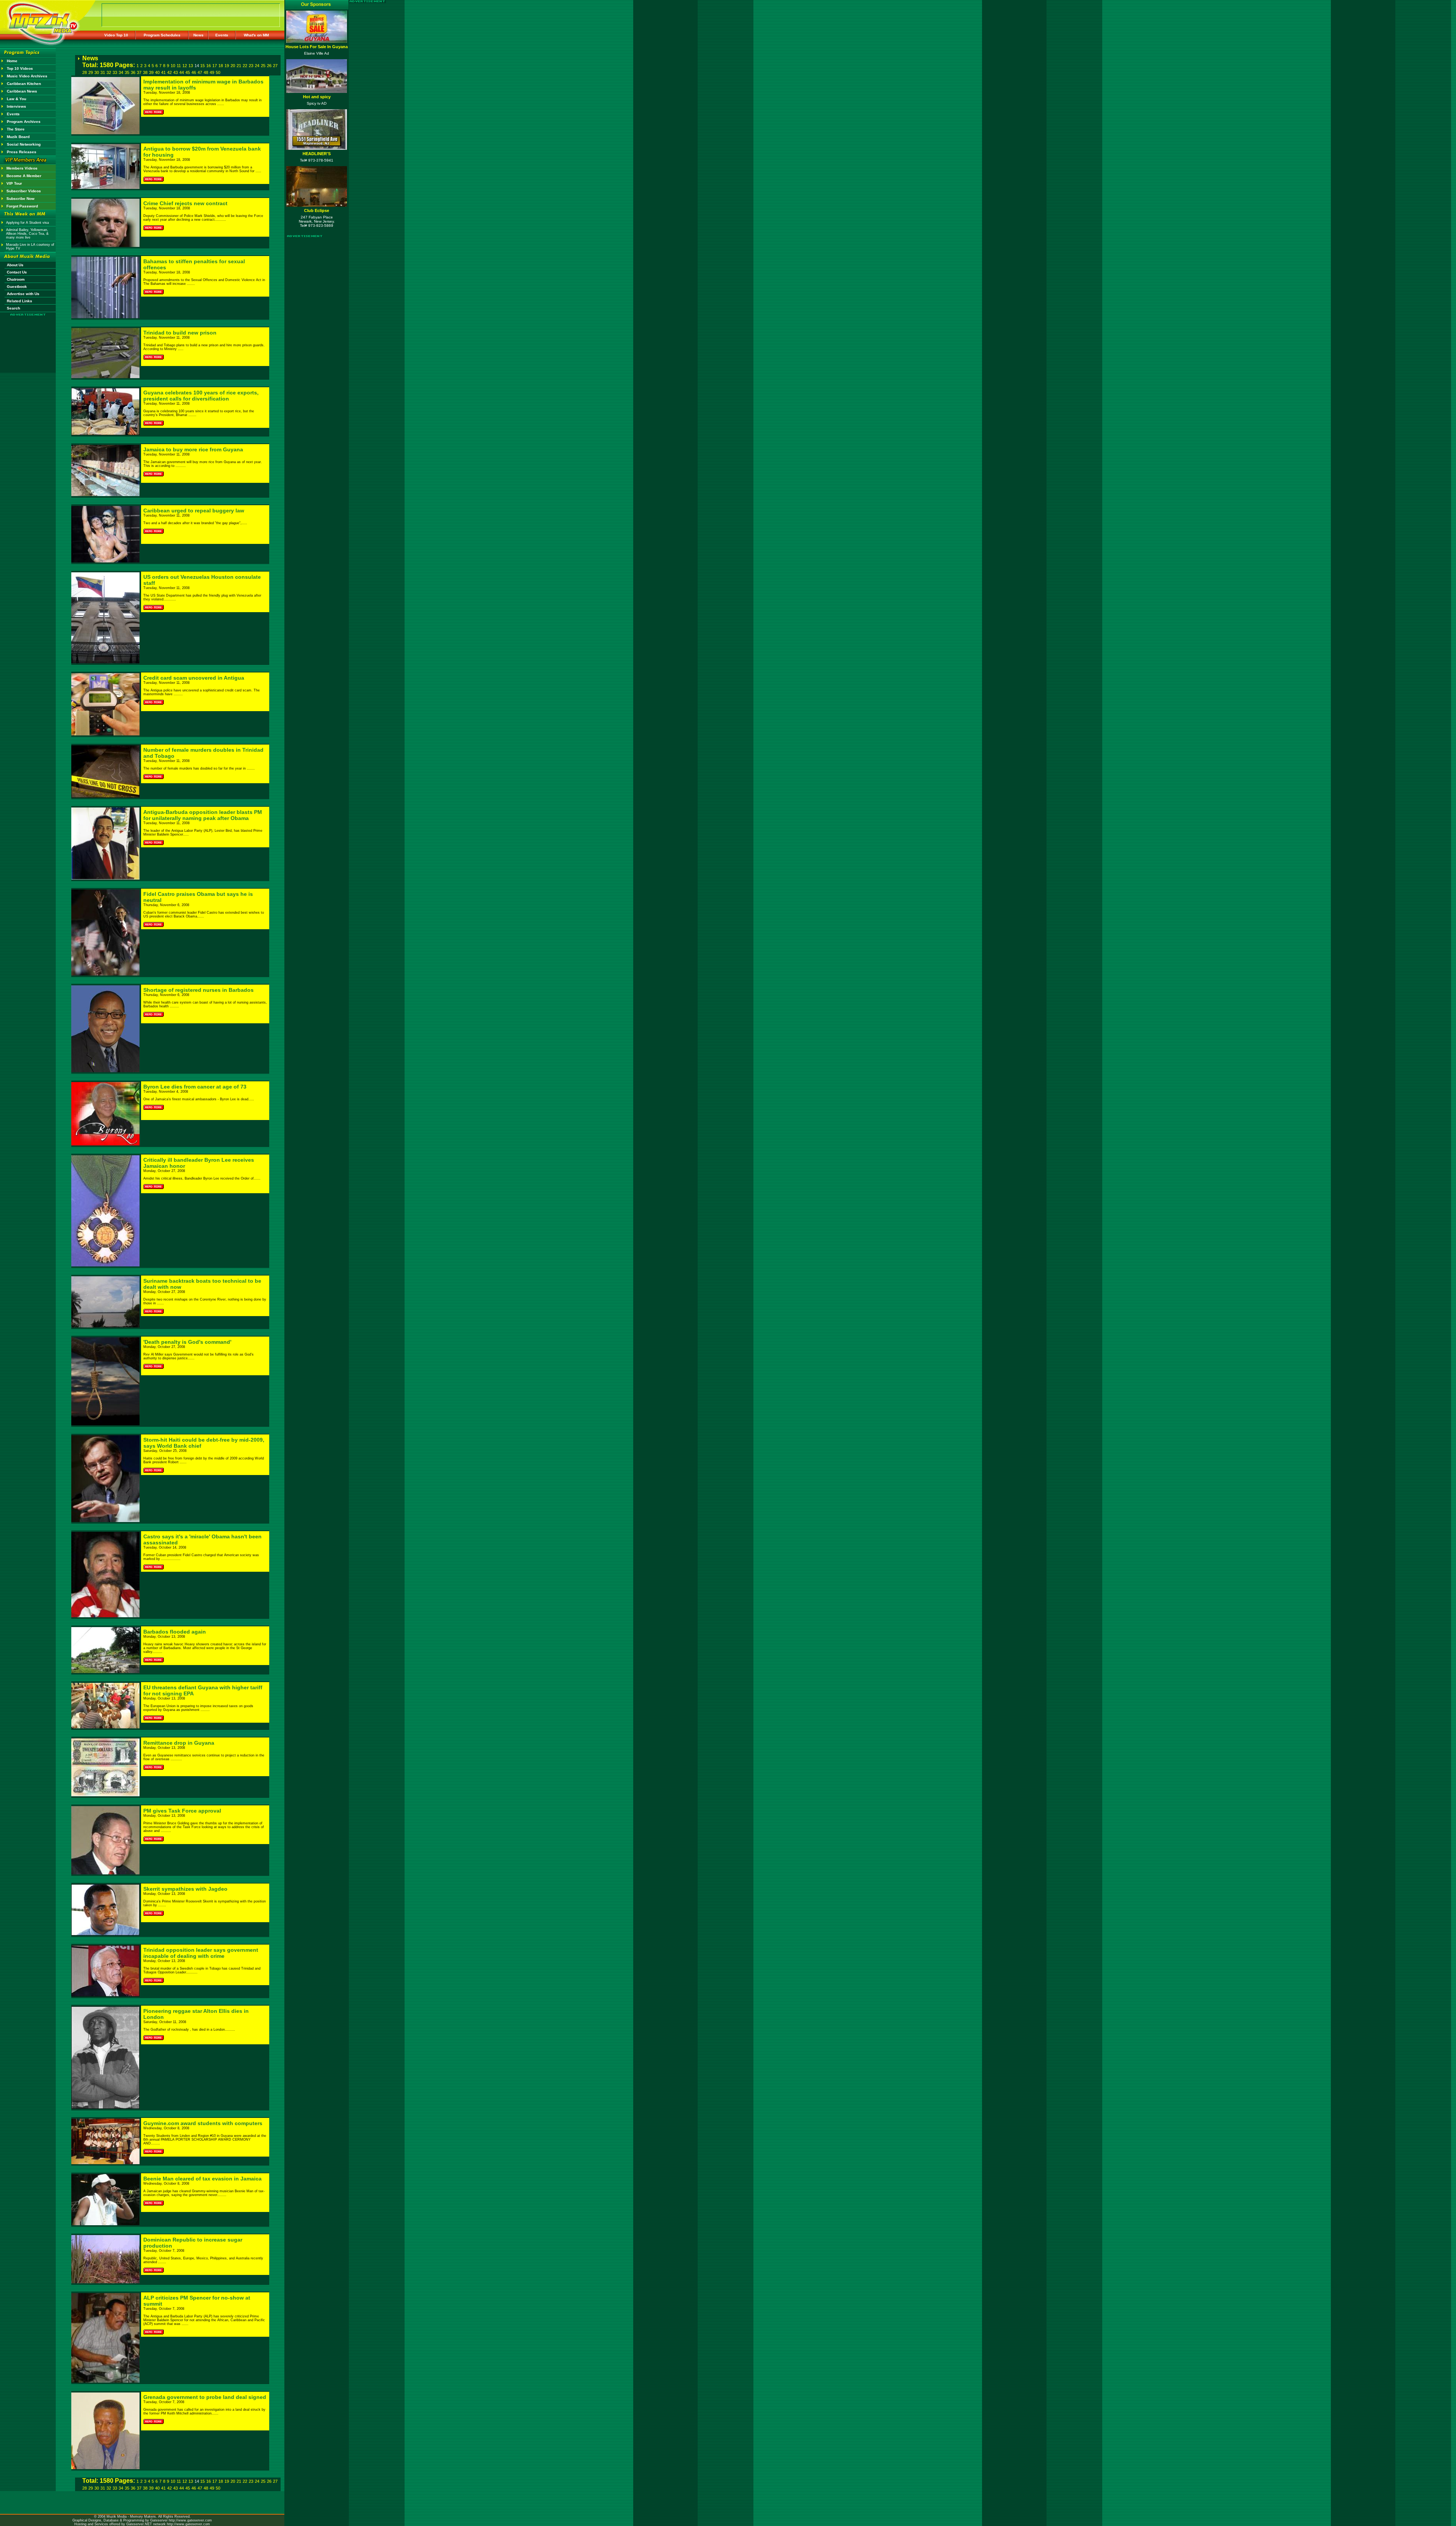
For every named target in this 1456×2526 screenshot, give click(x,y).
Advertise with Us (23, 294)
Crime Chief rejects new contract (185, 203)
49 (212, 72)
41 (163, 72)
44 (182, 72)
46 (194, 72)
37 (139, 72)
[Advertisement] (28, 338)
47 (200, 72)
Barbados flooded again (175, 1632)
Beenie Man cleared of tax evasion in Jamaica (202, 2179)
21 (239, 66)
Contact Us (17, 272)
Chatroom (16, 279)
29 (91, 72)
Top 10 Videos (20, 68)
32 (109, 72)
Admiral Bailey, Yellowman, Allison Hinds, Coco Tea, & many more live (27, 234)
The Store (16, 129)
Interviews (16, 106)
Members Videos (22, 168)
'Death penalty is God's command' (187, 1342)
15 (202, 66)
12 (185, 66)
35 (127, 72)
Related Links (20, 301)
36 (133, 72)
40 (157, 72)
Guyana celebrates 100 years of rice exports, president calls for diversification (201, 396)
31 (103, 72)
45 (188, 72)
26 (269, 66)
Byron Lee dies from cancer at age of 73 (195, 1087)
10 (173, 66)
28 (85, 72)
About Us (15, 265)
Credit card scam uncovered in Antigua (194, 678)
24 (257, 66)
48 (206, 72)
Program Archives (24, 122)
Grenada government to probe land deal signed (205, 2397)
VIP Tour (14, 183)
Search (13, 308)
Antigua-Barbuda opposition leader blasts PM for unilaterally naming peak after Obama (203, 815)
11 (179, 66)
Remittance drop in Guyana (179, 1743)
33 (115, 72)
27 (275, 66)
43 (176, 72)
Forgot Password (22, 206)
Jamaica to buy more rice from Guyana (193, 449)
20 (233, 66)
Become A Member (24, 176)
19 (227, 66)
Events (222, 35)
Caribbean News (22, 91)
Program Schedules (162, 35)
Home (12, 61)
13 (191, 66)
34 (121, 72)
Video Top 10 (116, 35)
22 (245, 66)
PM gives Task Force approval (182, 1811)
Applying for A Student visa (27, 223)
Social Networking (24, 144)
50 (218, 72)
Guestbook (17, 287)
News (198, 35)
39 (151, 72)
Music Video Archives (27, 76)
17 (215, 66)
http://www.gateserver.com (190, 2520)
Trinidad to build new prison (180, 333)
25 (263, 66)
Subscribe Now (20, 199)
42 (169, 72)
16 (209, 66)
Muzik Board (18, 137)
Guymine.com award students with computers (203, 2123)
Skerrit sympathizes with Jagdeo (185, 1889)
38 (145, 72)
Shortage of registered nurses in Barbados (198, 990)
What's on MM (256, 35)
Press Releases (22, 152)
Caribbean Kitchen (24, 84)
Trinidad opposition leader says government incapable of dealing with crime (201, 1953)
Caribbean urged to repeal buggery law (194, 511)
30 (97, 72)
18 (221, 66)
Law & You (16, 99)
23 (251, 66)
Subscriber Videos (24, 191)
